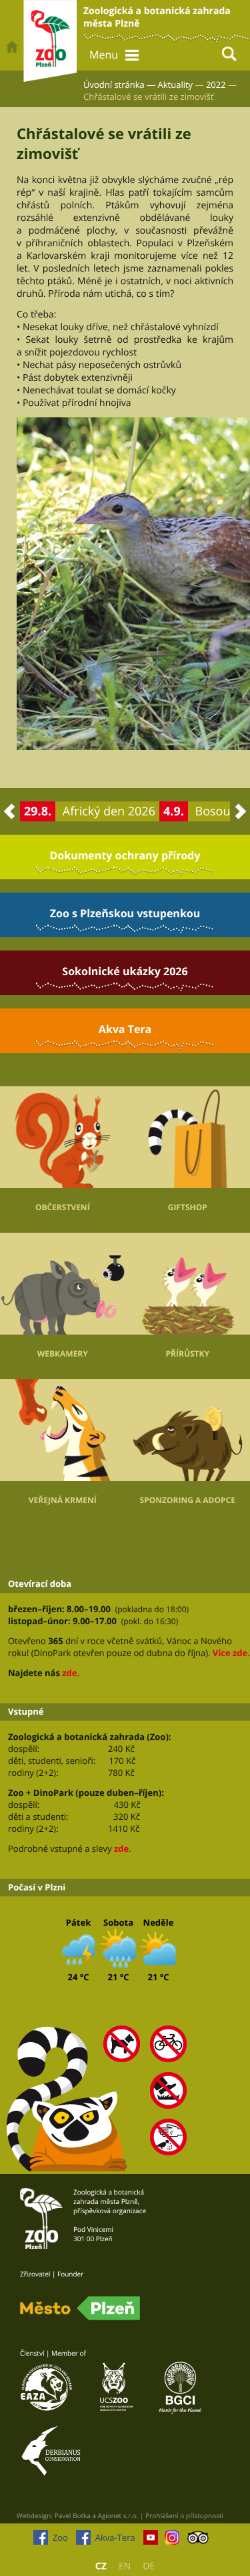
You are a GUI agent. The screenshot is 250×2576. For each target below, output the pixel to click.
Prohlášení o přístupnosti (184, 2515)
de (149, 2566)
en (125, 2566)
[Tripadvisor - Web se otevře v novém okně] (198, 2541)
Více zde (230, 1653)
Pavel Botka (73, 2515)
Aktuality (176, 85)
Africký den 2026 (109, 811)
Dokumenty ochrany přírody (125, 855)
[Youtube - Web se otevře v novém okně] (151, 2541)
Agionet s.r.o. (118, 2515)
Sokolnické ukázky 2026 (125, 971)
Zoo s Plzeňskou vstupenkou (125, 913)
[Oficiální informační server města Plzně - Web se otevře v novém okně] (80, 2308)
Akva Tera (125, 1029)
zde (69, 1673)
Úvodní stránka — (119, 85)
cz (101, 2566)
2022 (216, 85)
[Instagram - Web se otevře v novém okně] (172, 2541)
